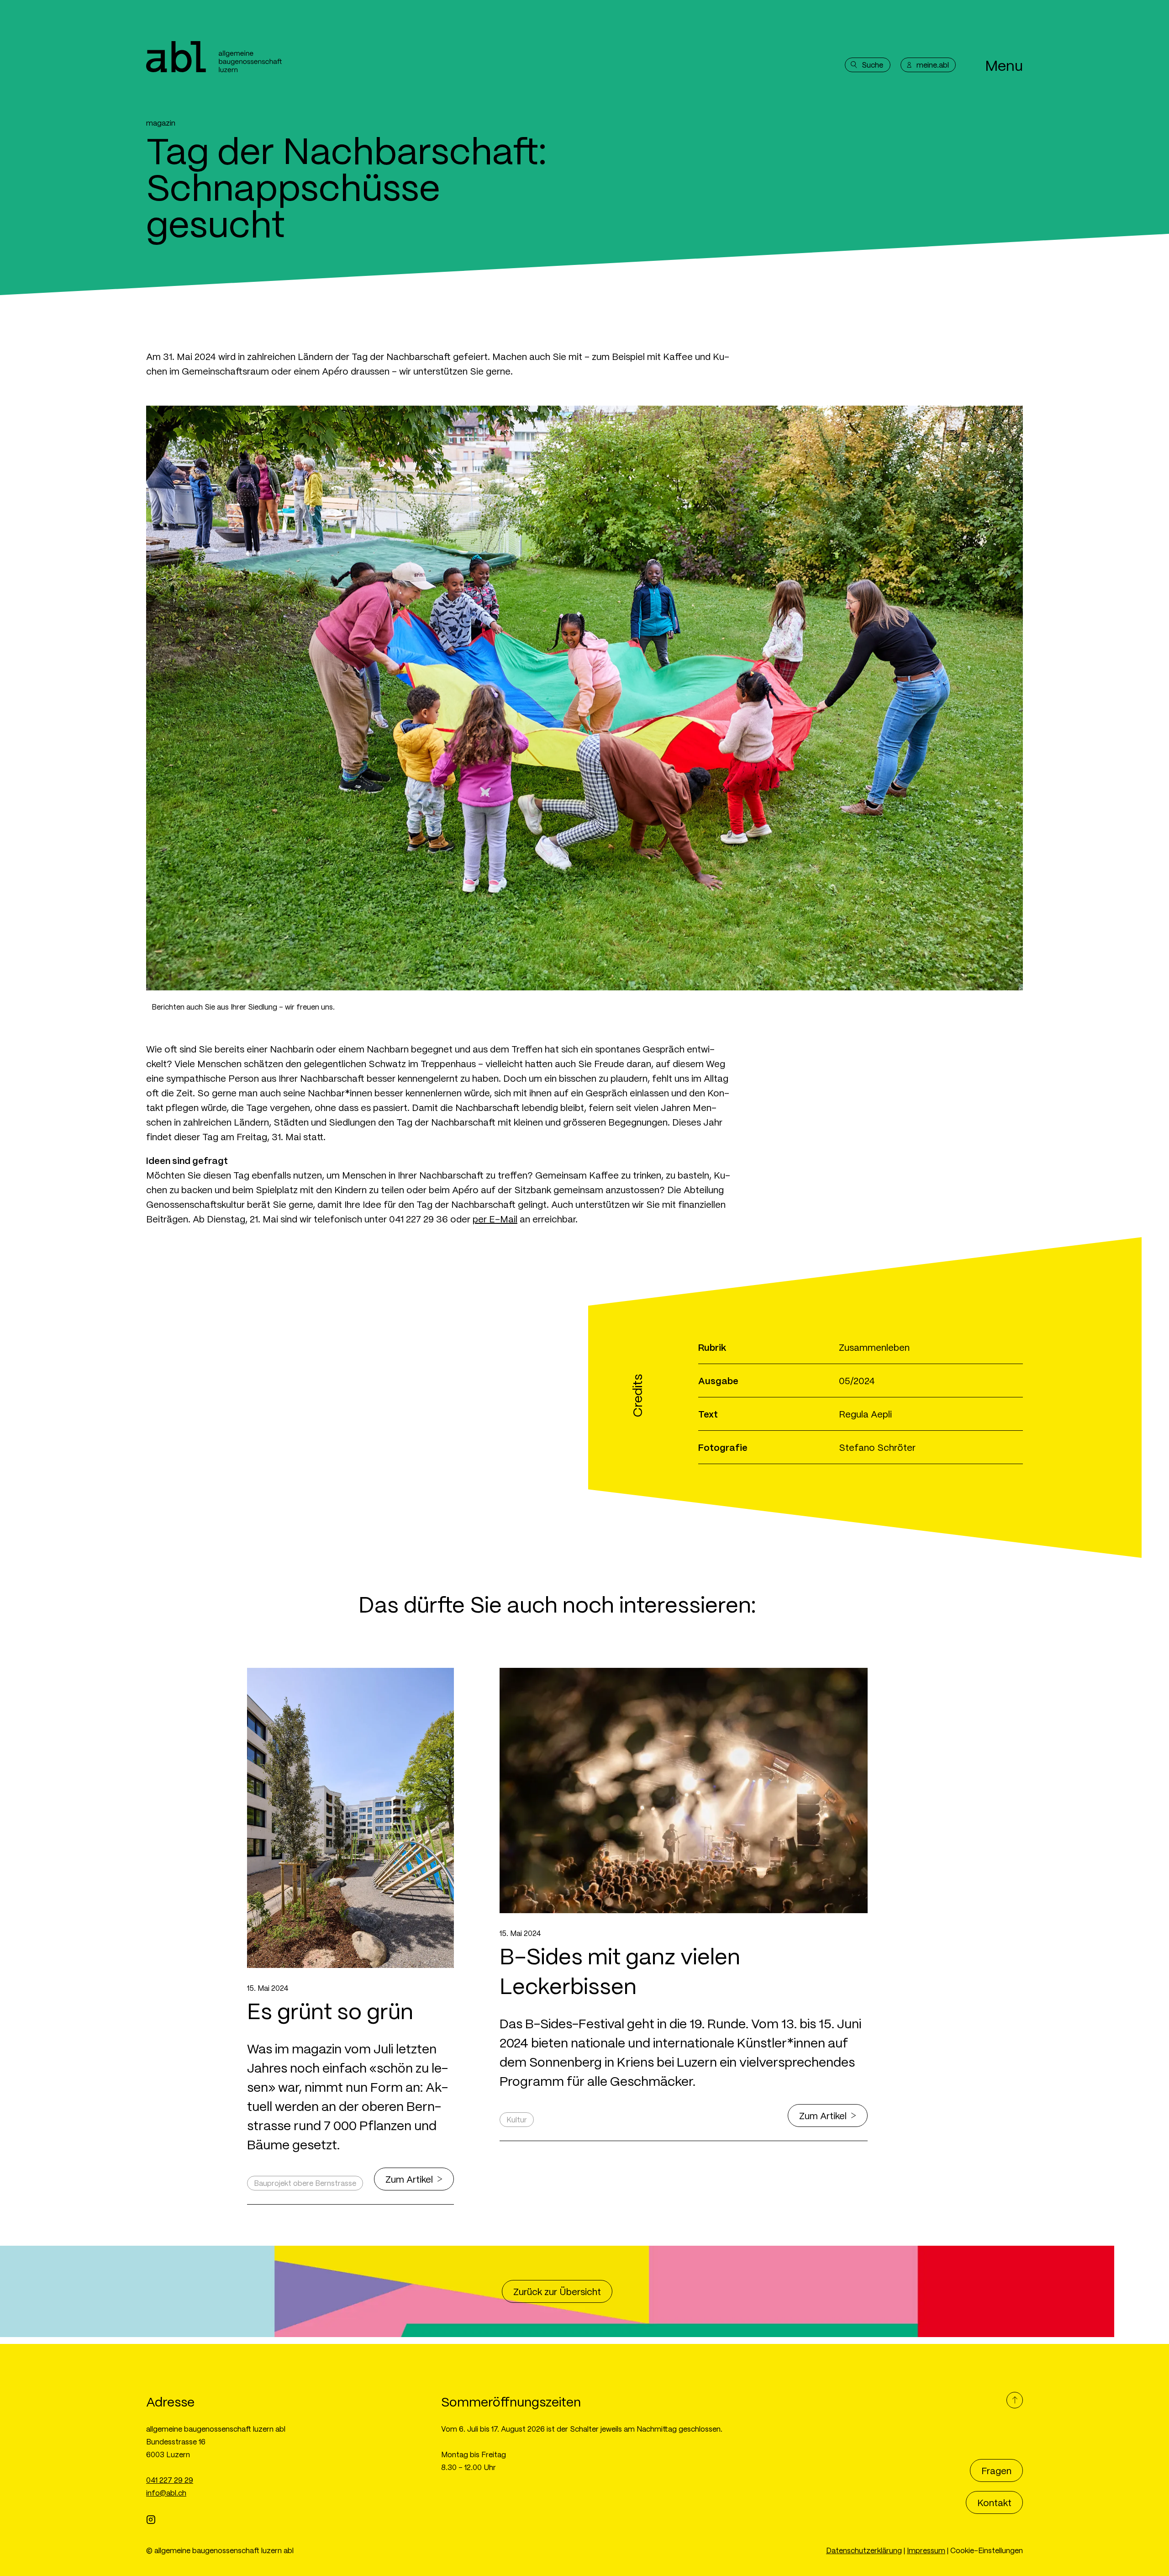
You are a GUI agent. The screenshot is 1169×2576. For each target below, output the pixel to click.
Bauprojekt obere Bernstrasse (305, 2183)
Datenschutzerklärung (864, 2550)
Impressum (926, 2550)
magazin (161, 123)
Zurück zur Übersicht (557, 2291)
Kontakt (994, 2502)
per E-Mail (495, 1219)
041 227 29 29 (170, 2480)
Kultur (517, 2119)
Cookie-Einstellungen (987, 2550)
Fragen (996, 2470)
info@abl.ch (166, 2493)
